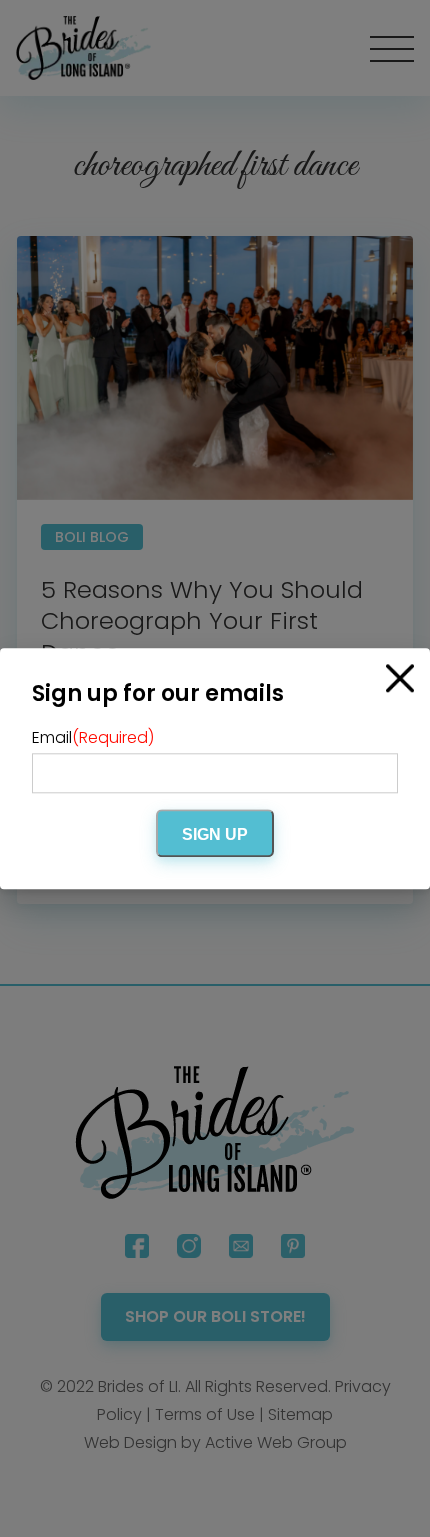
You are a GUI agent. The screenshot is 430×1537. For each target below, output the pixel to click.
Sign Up (215, 834)
